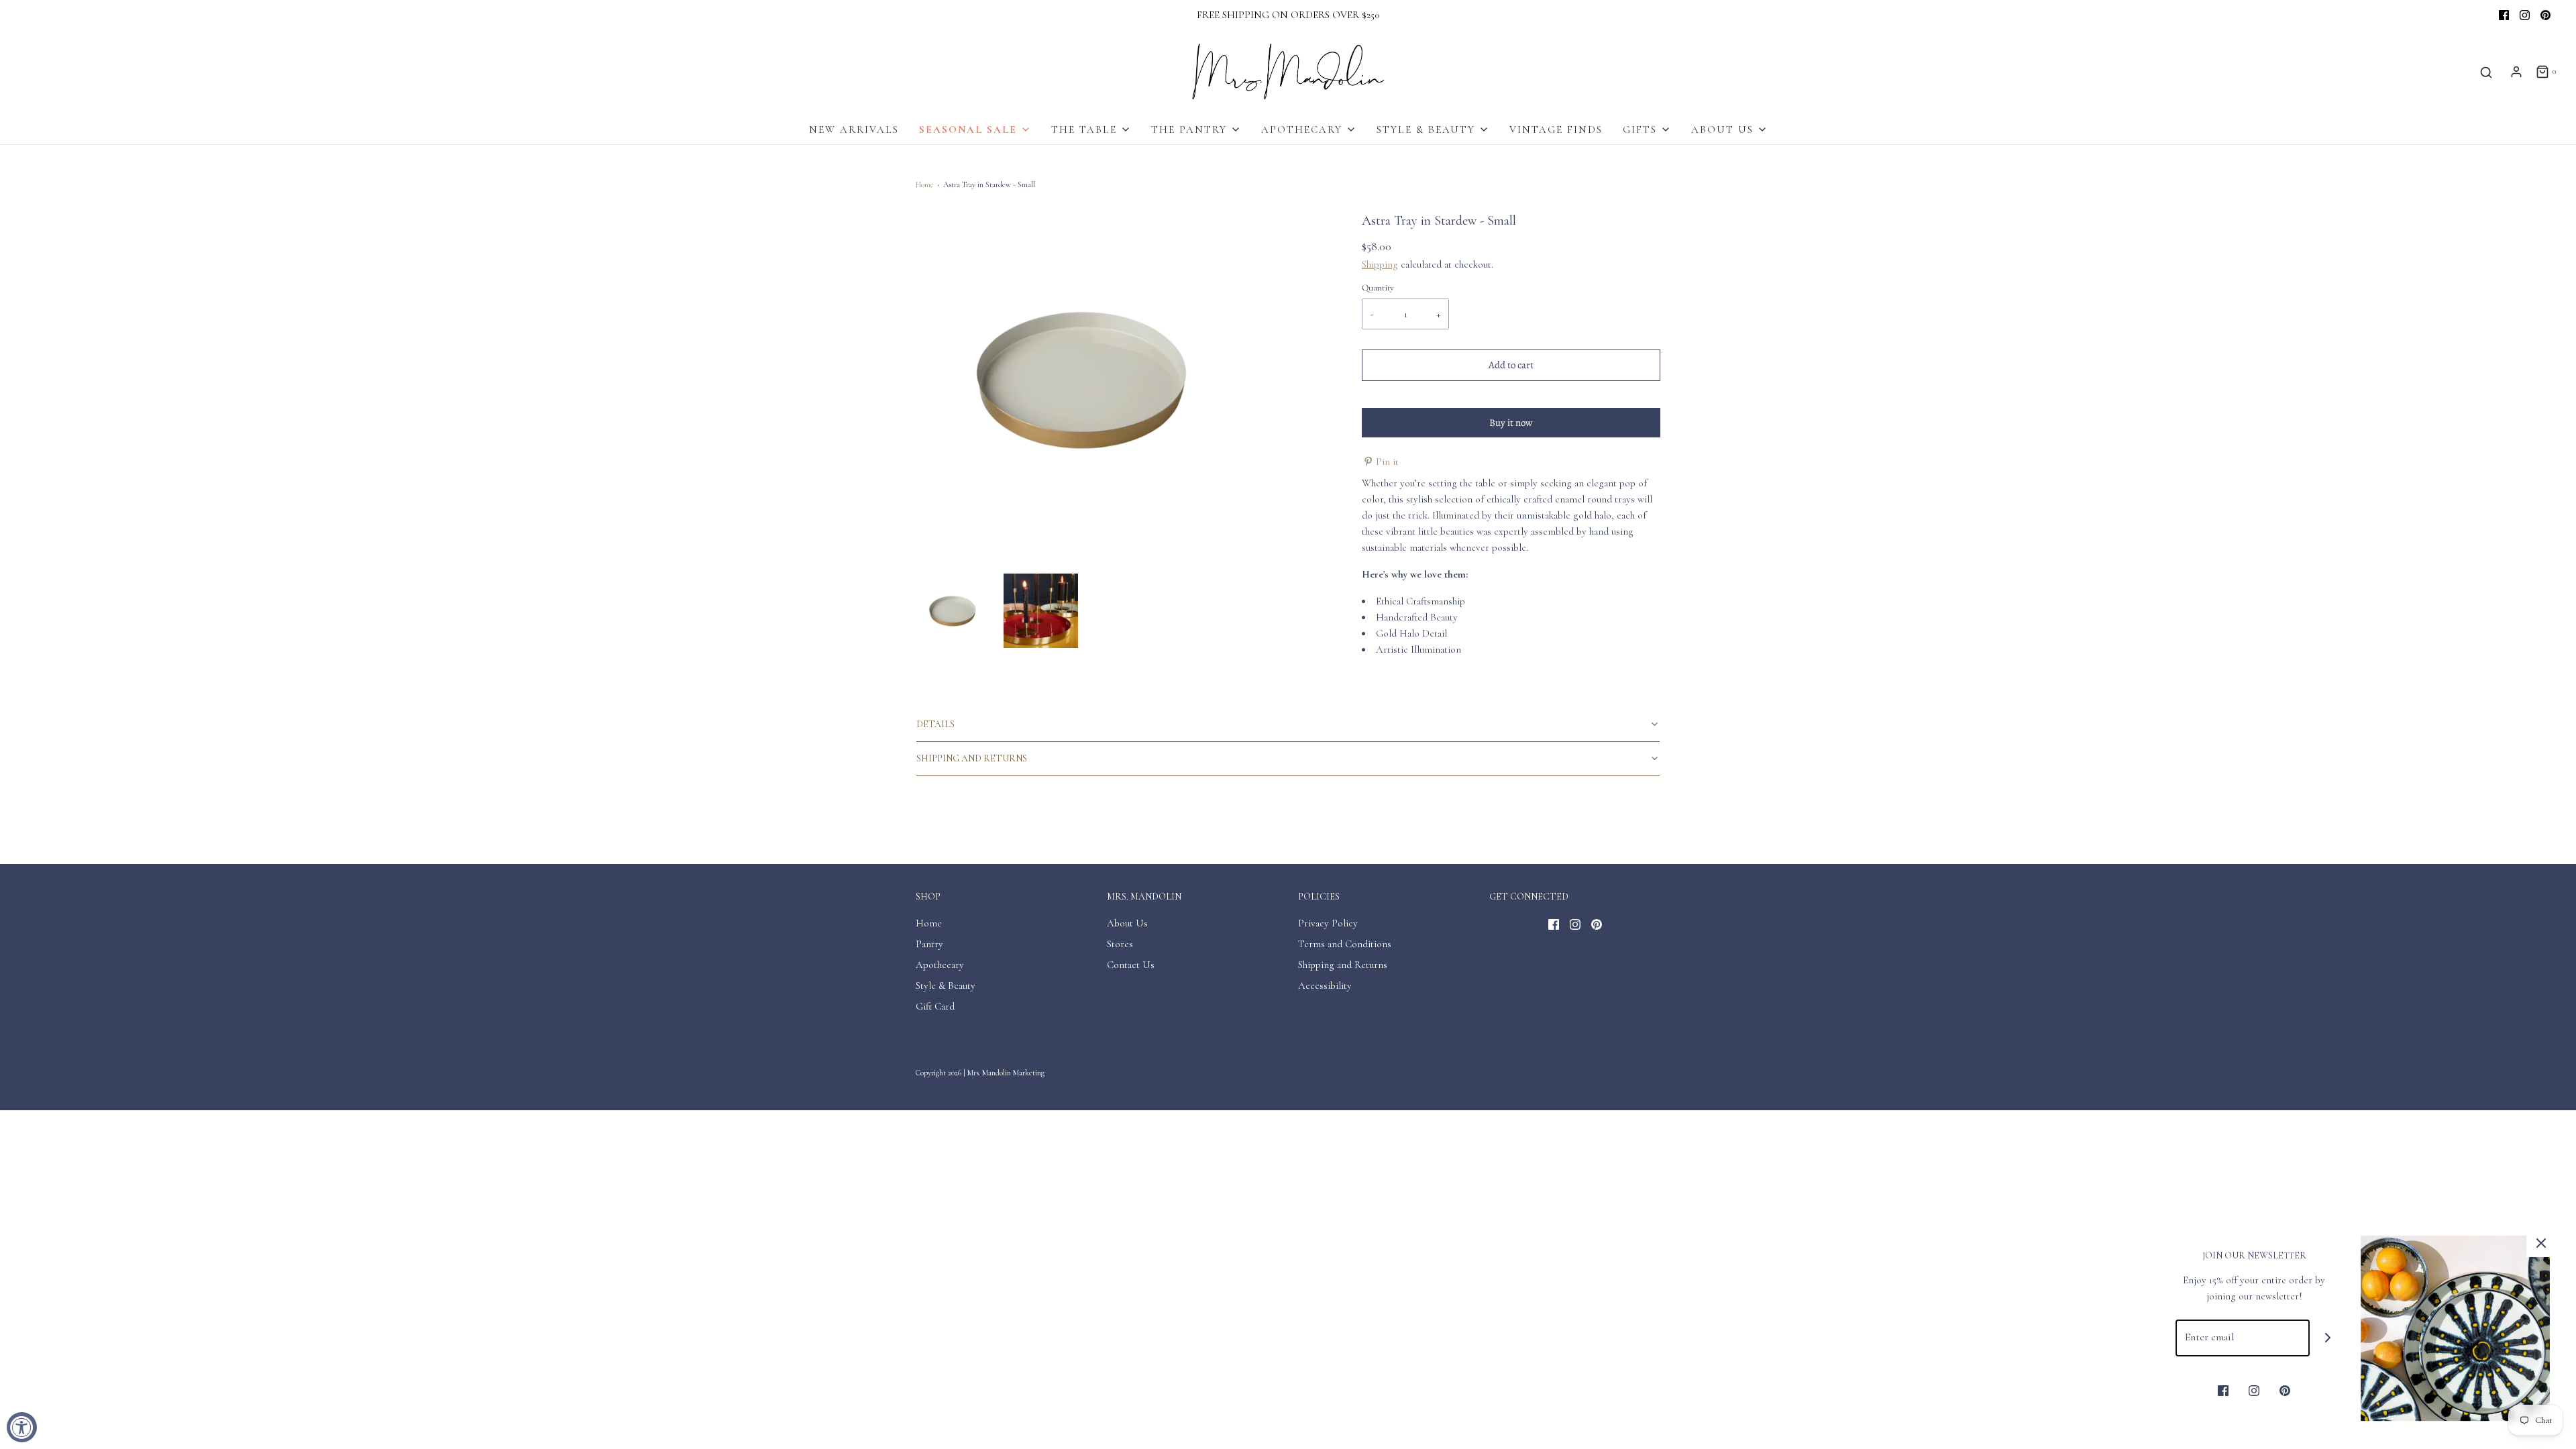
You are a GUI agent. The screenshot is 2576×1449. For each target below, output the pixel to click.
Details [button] (935, 724)
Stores (1120, 944)
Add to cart (1511, 365)
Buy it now (1511, 423)
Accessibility (1325, 985)
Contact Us (1131, 965)
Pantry (929, 944)
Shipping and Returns (1343, 965)
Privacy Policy (1328, 923)
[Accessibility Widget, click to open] (22, 1427)
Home (925, 184)
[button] (953, 611)
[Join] (2328, 1338)
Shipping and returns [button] (972, 758)
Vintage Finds (1556, 129)
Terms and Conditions (1345, 944)
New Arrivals (854, 129)
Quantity (1378, 288)
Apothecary (940, 965)
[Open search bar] (2486, 72)
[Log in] (2516, 72)
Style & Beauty (946, 985)
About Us (1127, 923)
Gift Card (935, 1006)
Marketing (1029, 1073)
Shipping (1380, 264)
